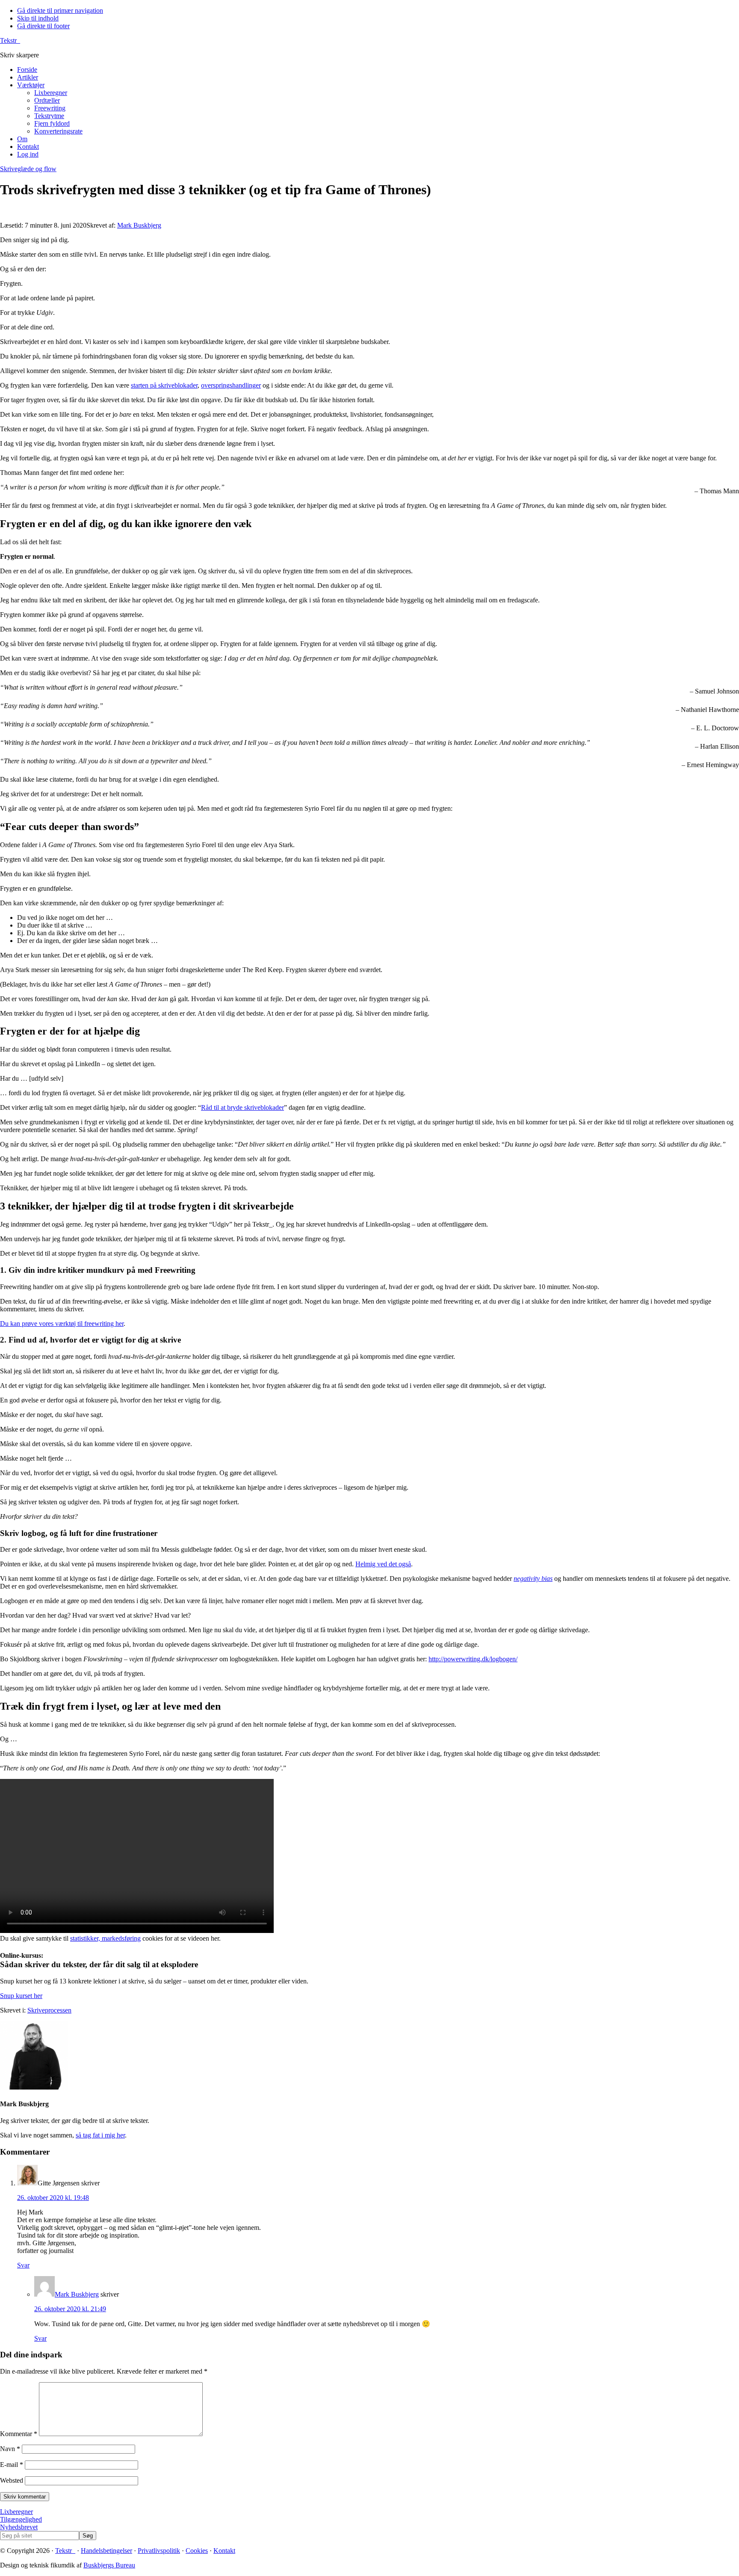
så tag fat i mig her (100, 2135)
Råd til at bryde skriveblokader (242, 1107)
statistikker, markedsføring (105, 1938)
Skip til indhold (38, 18)
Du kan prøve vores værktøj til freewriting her (62, 1324)
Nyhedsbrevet (19, 2527)
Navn (10, 2449)
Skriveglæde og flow (28, 169)
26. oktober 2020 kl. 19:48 (53, 2198)
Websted (12, 2480)
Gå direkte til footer (43, 26)
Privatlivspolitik (159, 2551)
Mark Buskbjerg (77, 2294)
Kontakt (224, 2551)
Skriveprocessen (49, 2010)
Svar (23, 2265)
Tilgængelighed (21, 2519)
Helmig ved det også (383, 1564)
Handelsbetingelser (106, 2551)
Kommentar (19, 2434)
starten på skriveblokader (164, 385)
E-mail (12, 2465)
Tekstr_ (10, 40)
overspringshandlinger (231, 385)
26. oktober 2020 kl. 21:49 (70, 2309)
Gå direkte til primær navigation (60, 10)
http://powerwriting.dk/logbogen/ (473, 1659)
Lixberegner (16, 2512)
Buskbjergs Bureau (109, 2565)
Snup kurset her (21, 1996)
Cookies (197, 2551)
